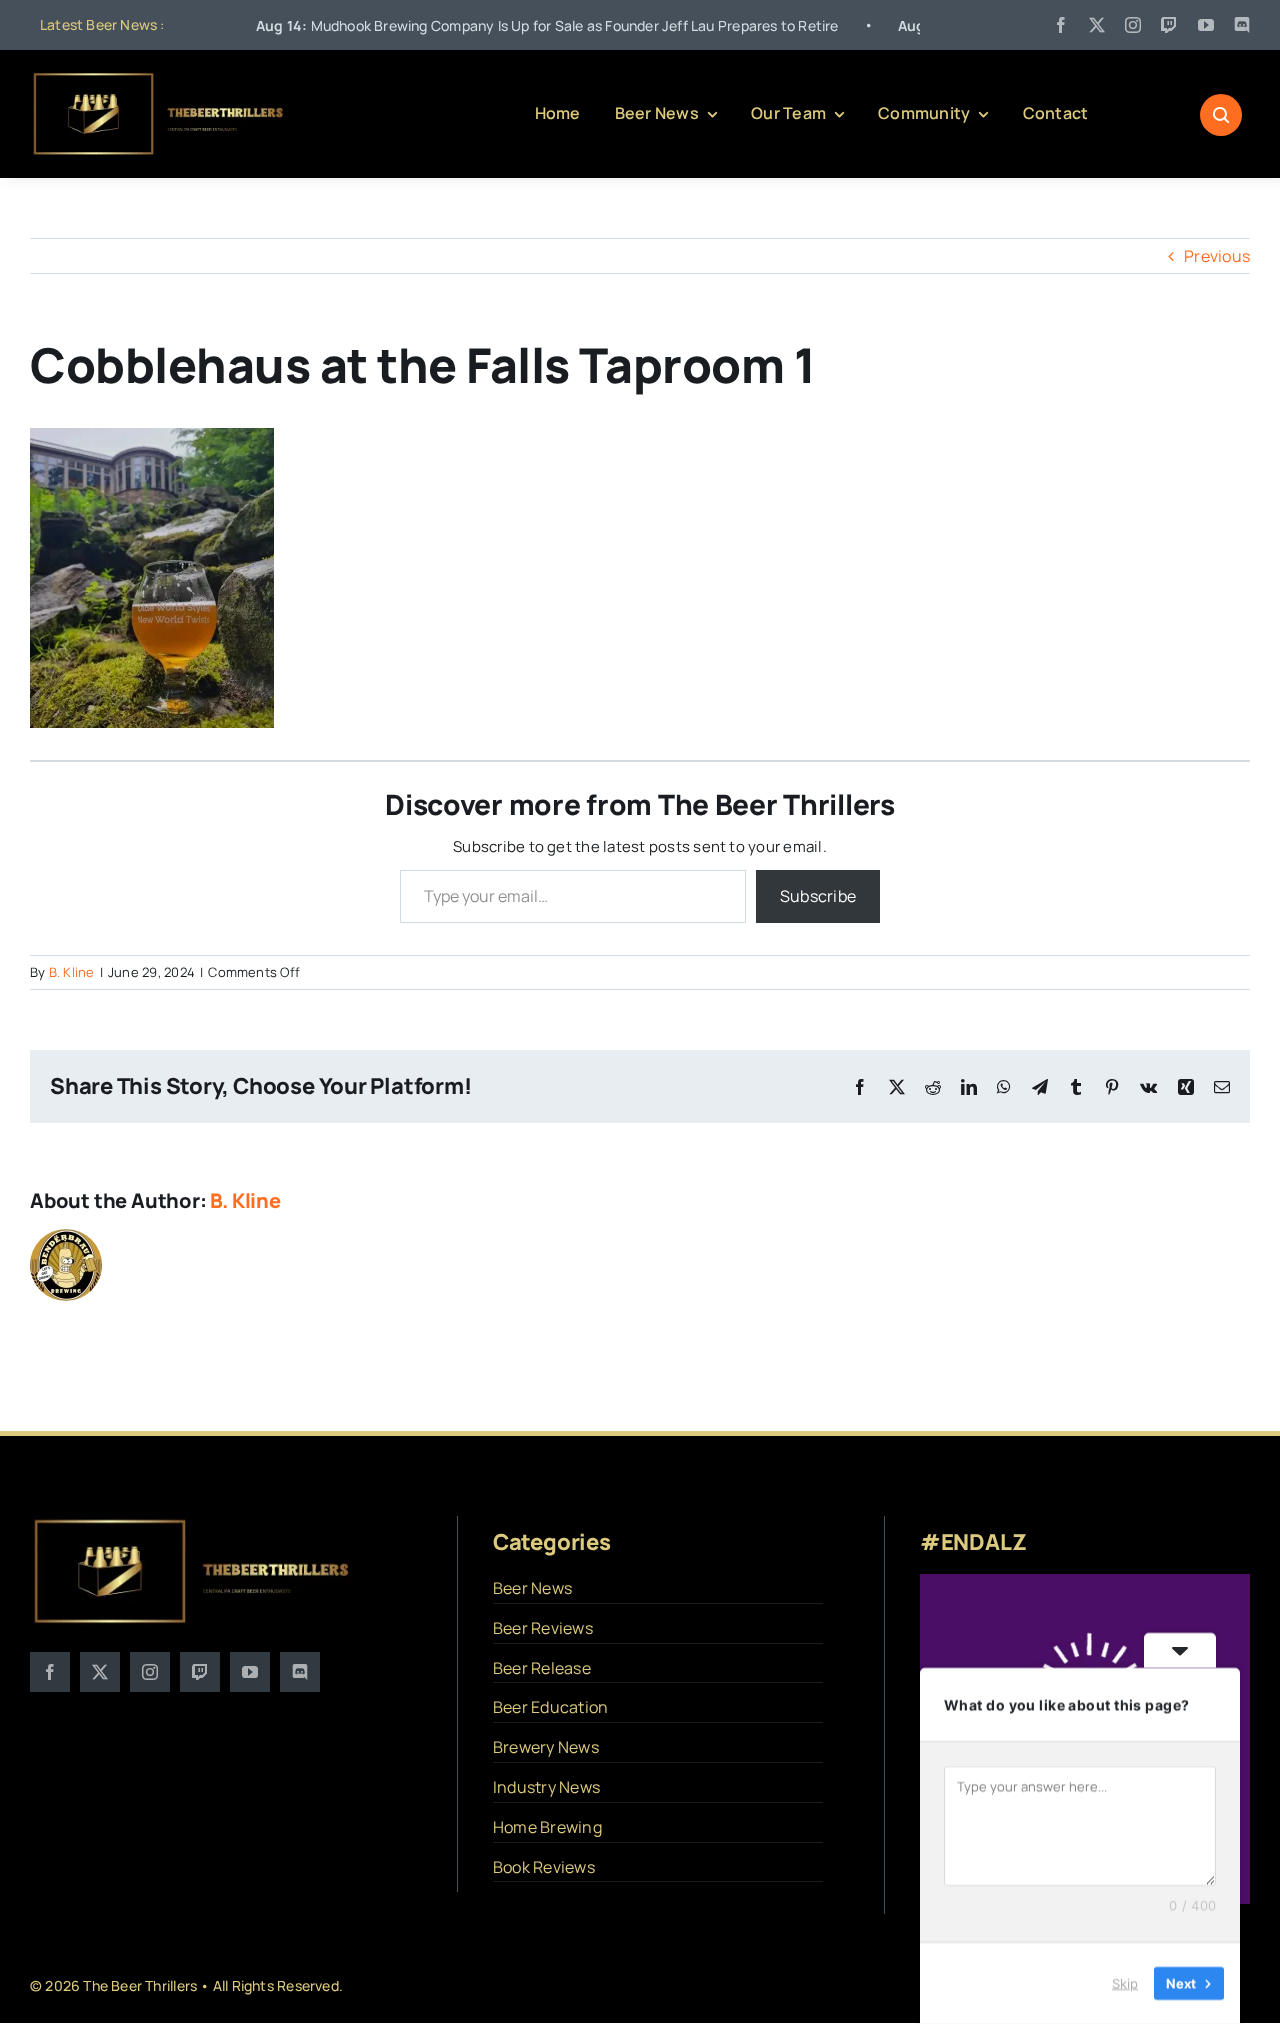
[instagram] (1133, 25)
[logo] (159, 78)
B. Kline (72, 972)
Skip (1125, 1983)
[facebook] (1061, 25)
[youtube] (1206, 25)
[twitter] (1097, 25)
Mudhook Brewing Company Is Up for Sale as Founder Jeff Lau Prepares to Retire (478, 25)
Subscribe (818, 896)
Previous (1217, 256)
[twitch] (1169, 25)
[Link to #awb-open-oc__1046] (1221, 115)
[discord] (1242, 25)
